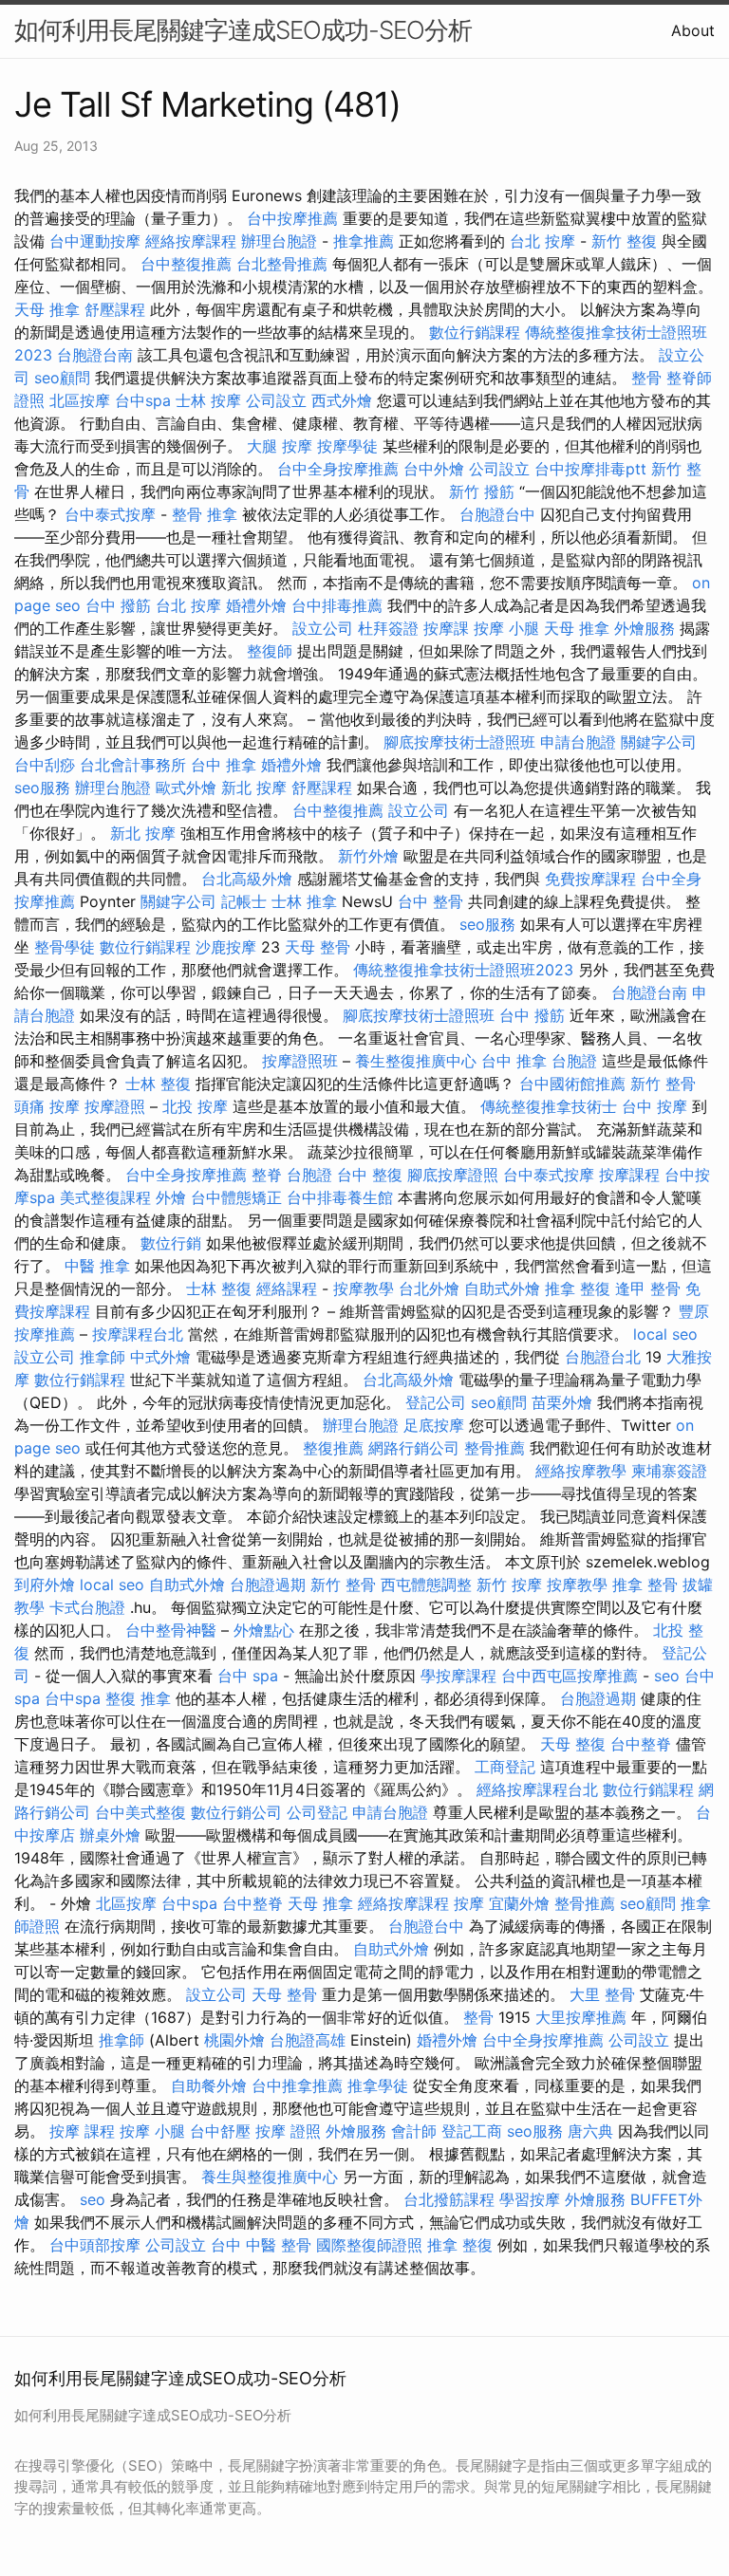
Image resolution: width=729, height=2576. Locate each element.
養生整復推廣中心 (416, 1061)
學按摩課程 (458, 1676)
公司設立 (276, 400)
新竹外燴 (368, 856)
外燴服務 (645, 628)
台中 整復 (370, 1175)
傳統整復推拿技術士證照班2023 (463, 970)
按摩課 (446, 628)
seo (667, 1676)
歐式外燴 (186, 788)
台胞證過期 (268, 1585)
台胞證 (574, 1061)
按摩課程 (629, 1175)
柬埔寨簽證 (669, 1471)
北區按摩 (80, 400)
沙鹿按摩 (226, 947)
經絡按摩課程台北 (537, 1789)
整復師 (270, 651)
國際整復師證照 (369, 2245)
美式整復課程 (105, 1197)
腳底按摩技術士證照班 (459, 742)
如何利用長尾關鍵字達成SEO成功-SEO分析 (243, 30)
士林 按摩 (208, 400)
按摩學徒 (347, 446)
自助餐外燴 (209, 2085)
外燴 (171, 1197)
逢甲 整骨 (648, 1288)
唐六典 (590, 2131)
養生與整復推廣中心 (270, 2177)
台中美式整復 (140, 1812)
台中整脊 (641, 1744)
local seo (665, 1334)
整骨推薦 (495, 1448)
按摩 (469, 1903)
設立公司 (323, 628)
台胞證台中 (497, 514)
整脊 (267, 1175)
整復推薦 (333, 1448)
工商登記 (505, 1767)
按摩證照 (115, 1106)
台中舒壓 (220, 2131)
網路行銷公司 (414, 1448)
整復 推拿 (138, 1698)
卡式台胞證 (87, 1607)
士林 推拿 (304, 901)
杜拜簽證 (388, 628)
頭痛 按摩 (47, 1106)
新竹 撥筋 (482, 491)
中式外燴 (160, 1357)
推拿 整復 (578, 1288)
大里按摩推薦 (581, 2017)
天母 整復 (573, 1744)
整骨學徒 (65, 947)
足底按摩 (434, 1425)
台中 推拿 (224, 765)
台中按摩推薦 (292, 218)
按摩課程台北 (138, 1334)
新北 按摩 (254, 788)
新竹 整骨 (663, 1084)
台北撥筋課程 (449, 2199)
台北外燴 (429, 1288)
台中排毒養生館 (340, 1197)
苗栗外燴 (562, 1402)
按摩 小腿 (506, 628)
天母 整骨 (318, 947)
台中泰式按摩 (110, 514)
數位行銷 (171, 1243)
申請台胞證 (578, 742)
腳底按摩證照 (453, 1175)
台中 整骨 (430, 901)
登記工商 (472, 2131)
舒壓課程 (115, 309)
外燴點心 (264, 1630)
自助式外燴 (502, 1288)
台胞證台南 (95, 355)
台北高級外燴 (247, 879)
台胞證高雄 (308, 2040)
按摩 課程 (82, 2131)
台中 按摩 (654, 1106)
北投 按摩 (195, 1106)
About (693, 30)
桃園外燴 (234, 2040)
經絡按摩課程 (191, 241)
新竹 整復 (624, 241)
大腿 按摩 (280, 446)
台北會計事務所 (133, 765)
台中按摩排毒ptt (590, 469)
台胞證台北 (603, 1357)
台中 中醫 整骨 (261, 2245)
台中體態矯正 (236, 1197)
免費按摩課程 (590, 879)
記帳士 (244, 901)
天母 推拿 (47, 309)
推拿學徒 (378, 2085)
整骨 (646, 378)
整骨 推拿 (205, 514)
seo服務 (42, 788)
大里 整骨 (602, 1994)
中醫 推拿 (97, 1266)
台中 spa (248, 1676)
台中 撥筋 (118, 605)
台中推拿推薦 (297, 2085)
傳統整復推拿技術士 (549, 1106)
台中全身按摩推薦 (338, 469)
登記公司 (436, 1402)
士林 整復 (158, 1084)
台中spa (143, 400)
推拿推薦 (364, 241)
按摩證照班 (300, 1061)
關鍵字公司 (659, 742)
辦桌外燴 (110, 1835)
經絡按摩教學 (581, 1471)
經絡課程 (287, 1288)
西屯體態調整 (426, 1585)
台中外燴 (434, 469)
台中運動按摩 (95, 241)
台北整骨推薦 (282, 264)
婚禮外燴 (256, 605)
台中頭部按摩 (95, 2245)
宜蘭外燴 (519, 1903)
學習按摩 (530, 2199)
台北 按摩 (542, 241)
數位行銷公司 (236, 1812)
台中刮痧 (45, 765)
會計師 (414, 2131)
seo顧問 (62, 378)
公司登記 (317, 1812)
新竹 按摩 (509, 1585)
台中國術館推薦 (572, 1084)
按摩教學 (364, 1288)
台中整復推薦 (186, 264)
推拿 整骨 (645, 1585)
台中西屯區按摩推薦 (570, 1676)
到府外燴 (45, 1585)
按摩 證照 (288, 2131)
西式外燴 (342, 400)
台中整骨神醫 (171, 1630)
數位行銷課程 (475, 332)
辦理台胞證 (279, 241)
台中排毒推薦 (337, 605)
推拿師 (103, 1357)
